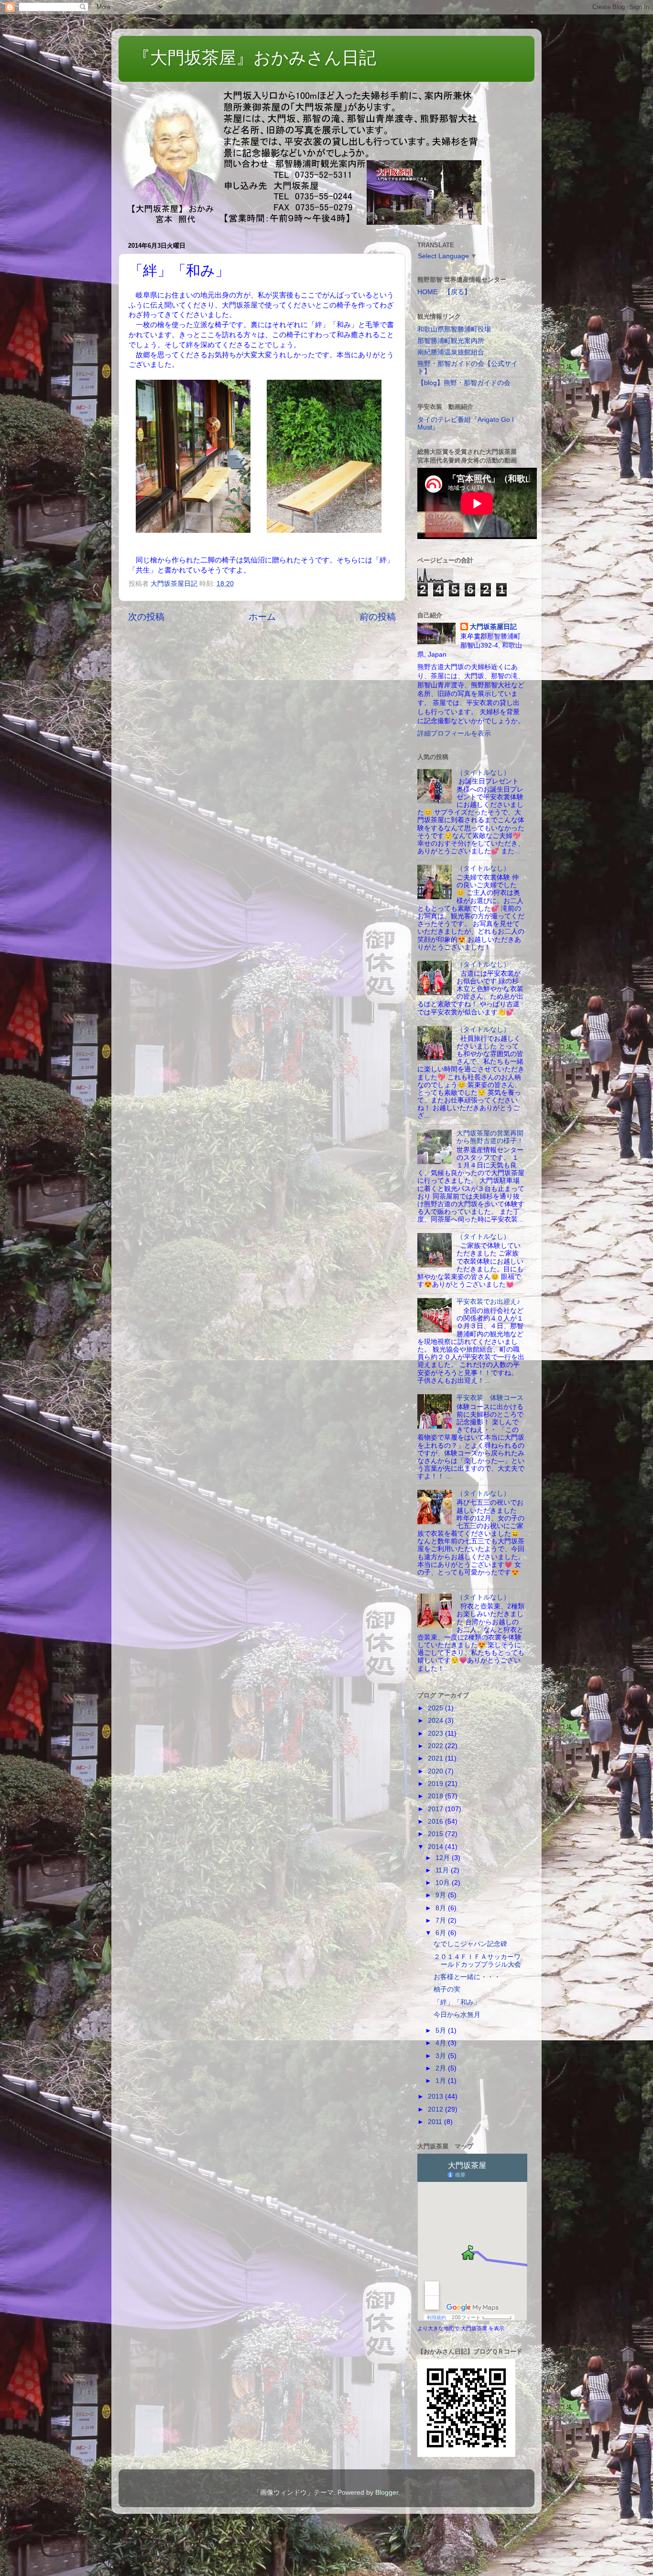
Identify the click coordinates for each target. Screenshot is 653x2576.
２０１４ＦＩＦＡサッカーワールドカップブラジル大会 (477, 1961)
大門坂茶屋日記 (493, 627)
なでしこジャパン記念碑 (470, 1944)
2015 (436, 1834)
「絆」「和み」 (457, 2002)
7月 (442, 1921)
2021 (436, 1758)
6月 (442, 1933)
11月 (443, 1870)
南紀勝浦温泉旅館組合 (451, 352)
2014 (436, 1847)
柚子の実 (447, 1989)
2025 (436, 1708)
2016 (436, 1822)
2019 (436, 1784)
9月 (442, 1895)
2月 (442, 2068)
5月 (442, 2031)
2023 (436, 1734)
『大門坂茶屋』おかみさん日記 (255, 58)
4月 (442, 2043)
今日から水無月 (457, 2015)
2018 (436, 1796)
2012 (436, 2109)
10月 (444, 1883)
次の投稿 (146, 617)
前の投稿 (378, 617)
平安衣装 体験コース (490, 1398)
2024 (436, 1721)
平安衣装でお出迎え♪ (488, 1302)
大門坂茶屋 (474, 2328)
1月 (442, 2081)
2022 (436, 1746)
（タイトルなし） (483, 773)
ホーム (262, 617)
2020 (436, 1771)
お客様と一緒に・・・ (467, 1977)
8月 (442, 1908)
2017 (436, 1809)
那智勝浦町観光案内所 (451, 341)
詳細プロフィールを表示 (454, 733)
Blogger (387, 2493)
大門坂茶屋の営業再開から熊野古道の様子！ (490, 1137)
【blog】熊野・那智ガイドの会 (464, 383)
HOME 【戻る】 (444, 292)
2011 (436, 2122)
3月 (442, 2056)
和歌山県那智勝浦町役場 (454, 329)
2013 (436, 2097)
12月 (444, 1858)
